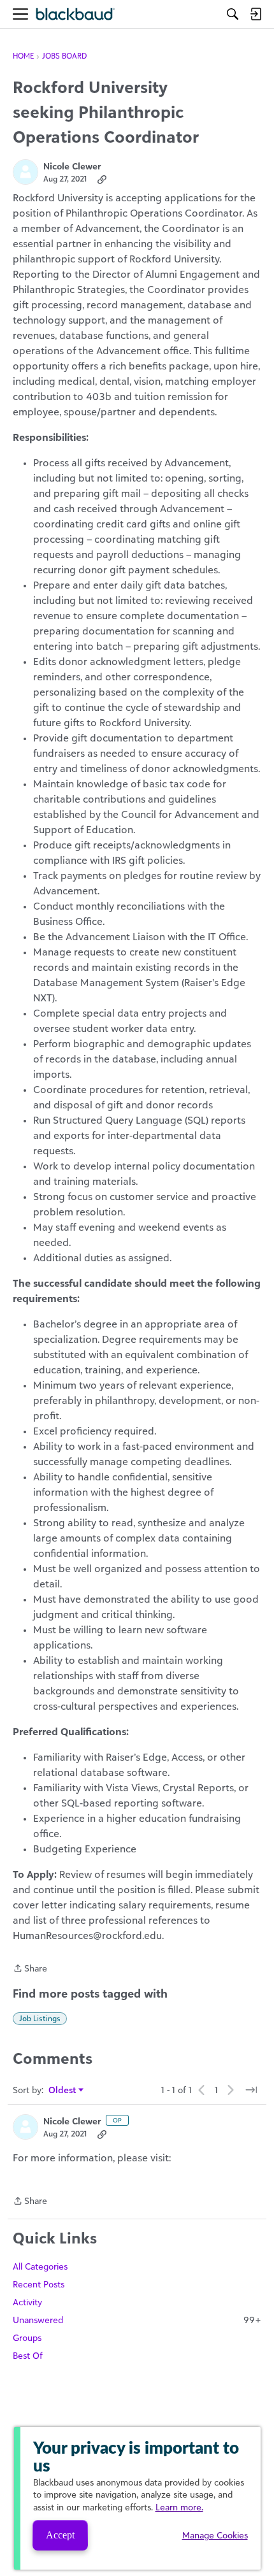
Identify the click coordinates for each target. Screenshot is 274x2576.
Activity (27, 2302)
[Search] (233, 14)
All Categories (40, 2266)
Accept (60, 2535)
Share (30, 1969)
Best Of (28, 2355)
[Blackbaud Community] (76, 14)
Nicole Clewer (72, 166)
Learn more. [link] (179, 2507)
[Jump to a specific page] (251, 2090)
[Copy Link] (102, 179)
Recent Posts (39, 2284)
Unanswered (137, 2320)
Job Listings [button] (40, 2018)
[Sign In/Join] (256, 14)
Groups (27, 2337)
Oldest (63, 2090)
